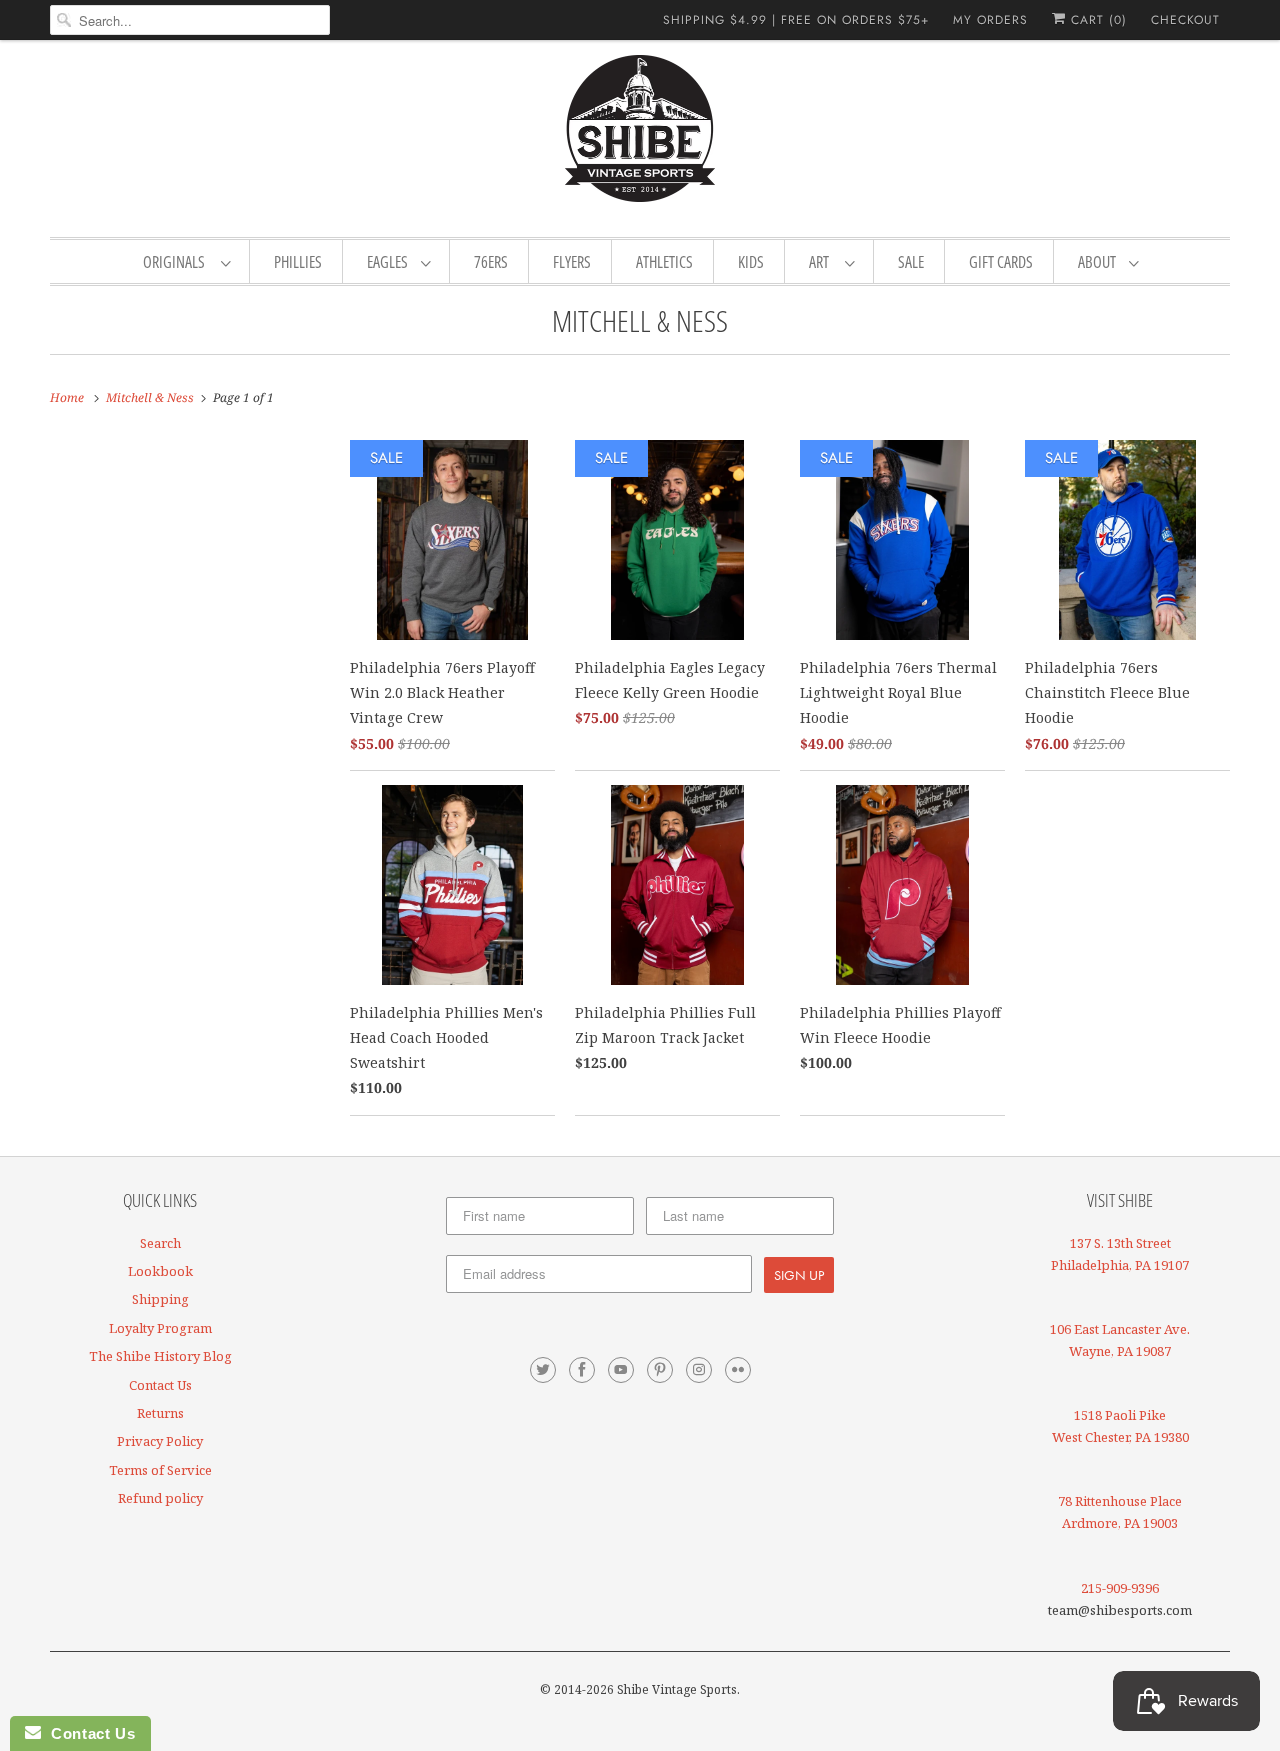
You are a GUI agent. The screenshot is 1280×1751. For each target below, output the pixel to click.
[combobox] (190, 20)
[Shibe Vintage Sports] (640, 136)
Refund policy (160, 1498)
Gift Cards (1001, 262)
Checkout (1185, 20)
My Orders (990, 20)
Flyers (572, 262)
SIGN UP (799, 1275)
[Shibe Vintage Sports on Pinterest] (660, 1370)
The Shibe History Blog (160, 1356)
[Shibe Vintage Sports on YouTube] (621, 1370)
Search (160, 1243)
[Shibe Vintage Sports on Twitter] (543, 1370)
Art (822, 262)
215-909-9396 (1120, 1588)
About (1098, 262)
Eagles (389, 262)
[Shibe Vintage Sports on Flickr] (738, 1370)
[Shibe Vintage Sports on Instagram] (699, 1370)
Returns (160, 1413)
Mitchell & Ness (640, 320)
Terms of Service (160, 1470)
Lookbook (160, 1271)
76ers (491, 262)
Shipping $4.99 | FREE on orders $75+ (796, 20)
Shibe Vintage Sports (677, 1689)
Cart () (1096, 20)
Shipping (160, 1299)
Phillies (298, 262)
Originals (177, 262)
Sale (911, 262)
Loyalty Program (160, 1328)
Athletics (664, 262)
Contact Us (160, 1385)
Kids (751, 262)
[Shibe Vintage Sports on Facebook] (582, 1370)
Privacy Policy (160, 1441)
